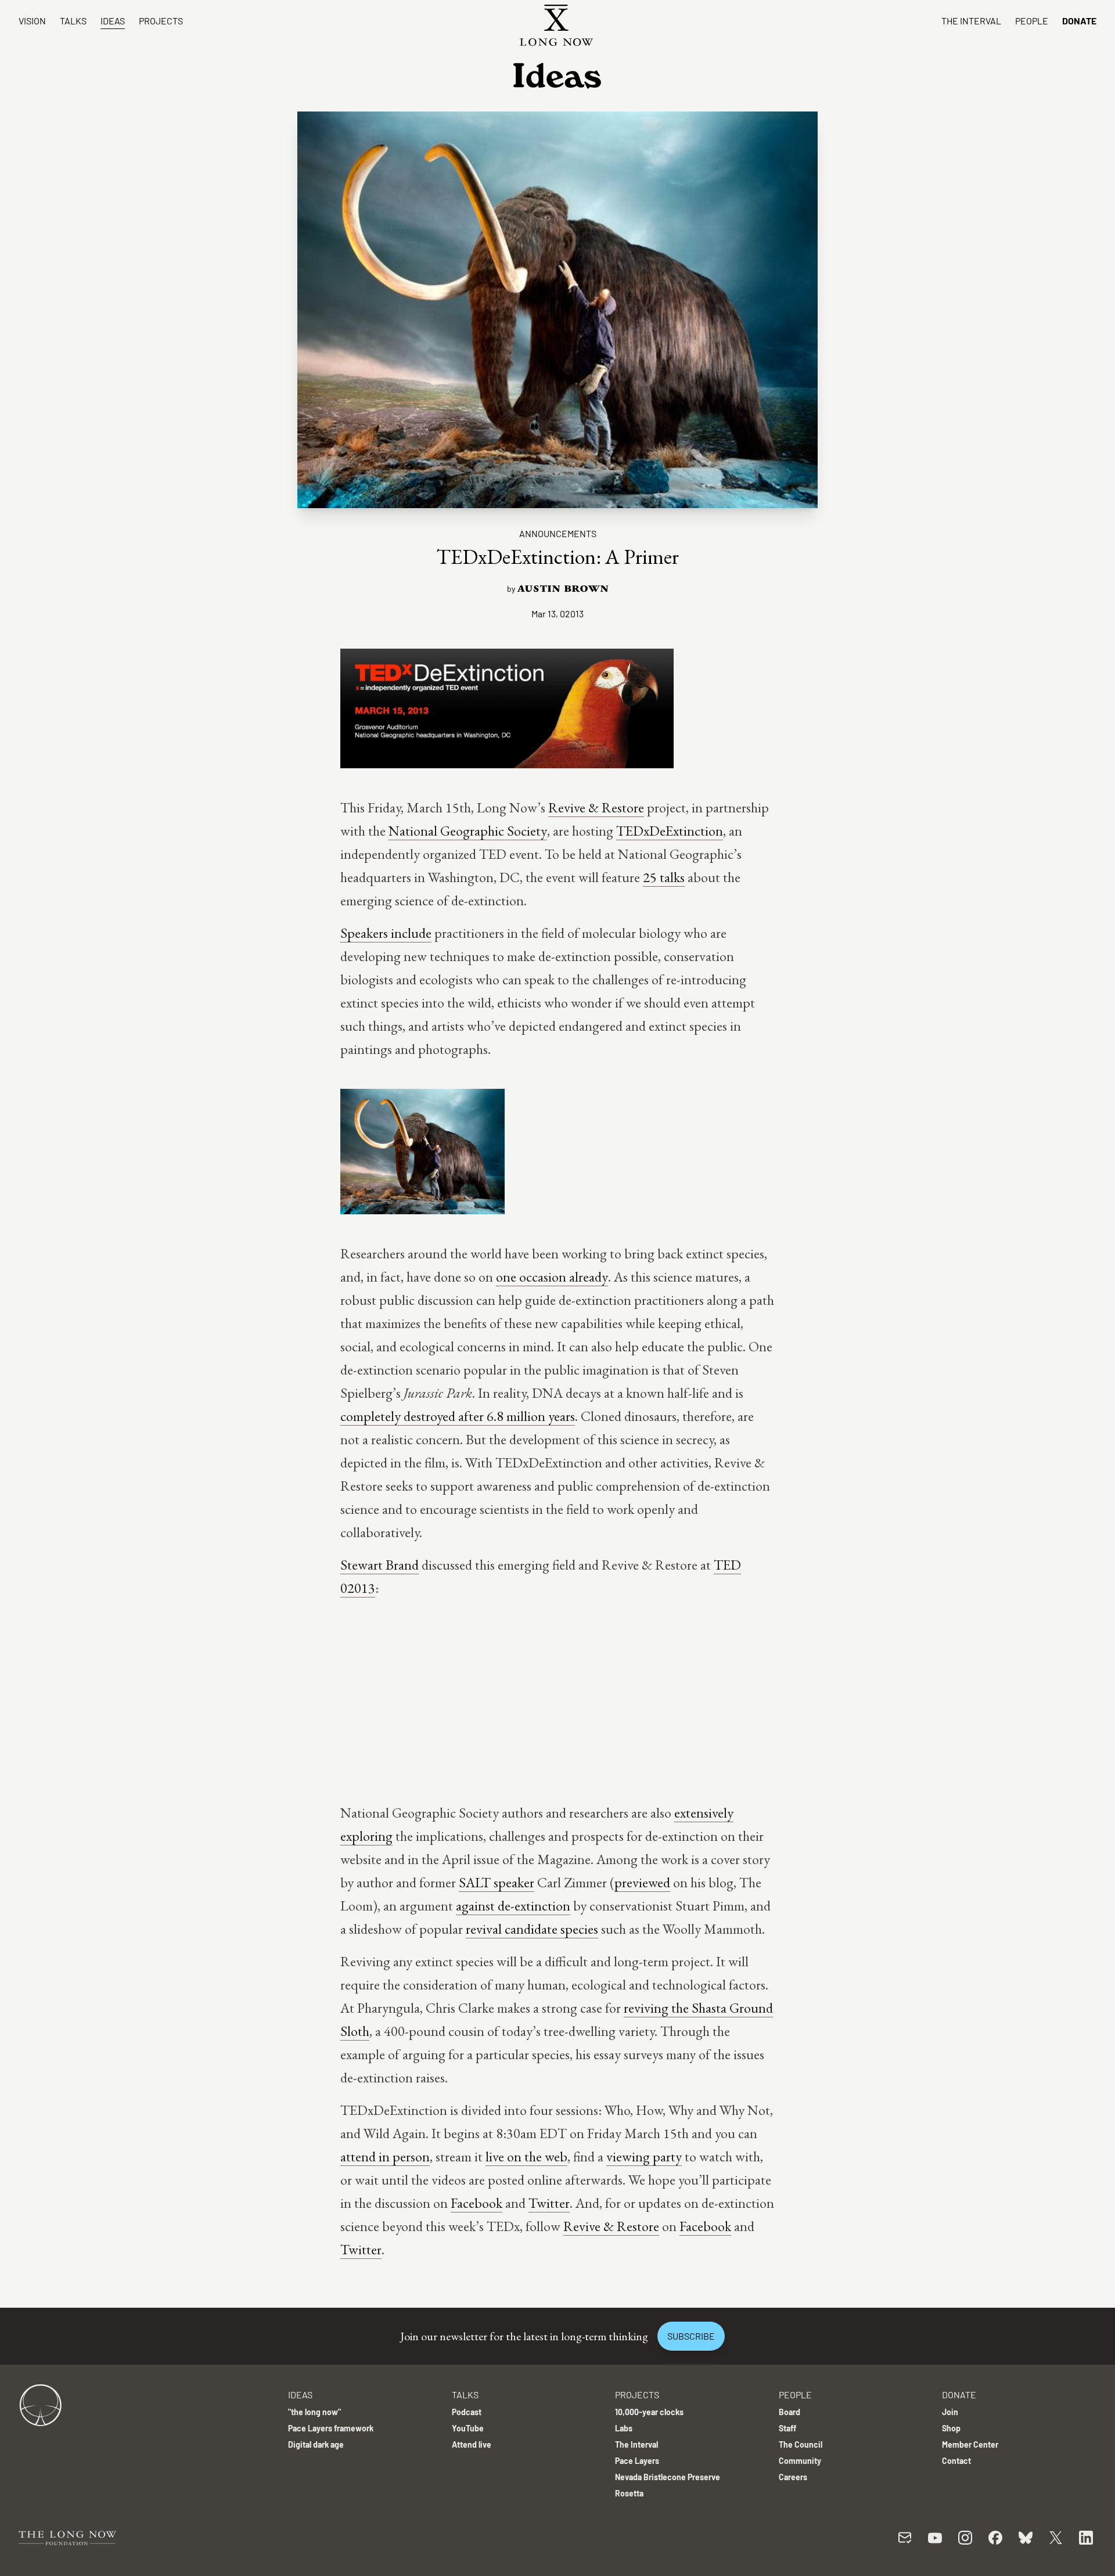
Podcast (467, 2412)
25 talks (664, 877)
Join (950, 2412)
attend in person (385, 2156)
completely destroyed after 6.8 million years (458, 1416)
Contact (956, 2461)
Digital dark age (316, 2444)
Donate (1079, 21)
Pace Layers (637, 2461)
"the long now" (314, 2412)
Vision (32, 21)
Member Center (970, 2444)
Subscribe (691, 2336)
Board (790, 2412)
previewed (642, 1882)
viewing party (644, 2156)
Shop (951, 2428)
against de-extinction (513, 1906)
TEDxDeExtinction (670, 831)
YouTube (468, 2428)
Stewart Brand (380, 1565)
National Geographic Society (468, 831)
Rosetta (629, 2493)
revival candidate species (532, 1929)
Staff (787, 2428)
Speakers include (386, 933)
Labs (624, 2428)
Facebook (476, 2203)
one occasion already (552, 1277)
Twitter (549, 2203)
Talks (73, 21)
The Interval (971, 21)
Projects (161, 21)
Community (800, 2461)
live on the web (526, 2156)
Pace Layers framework (331, 2428)
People (1032, 21)
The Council (801, 2444)
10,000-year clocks (649, 2412)
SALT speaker (497, 1882)
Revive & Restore (596, 807)
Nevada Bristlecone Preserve (668, 2477)
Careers (793, 2477)
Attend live (472, 2444)
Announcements (558, 533)
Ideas (113, 21)
